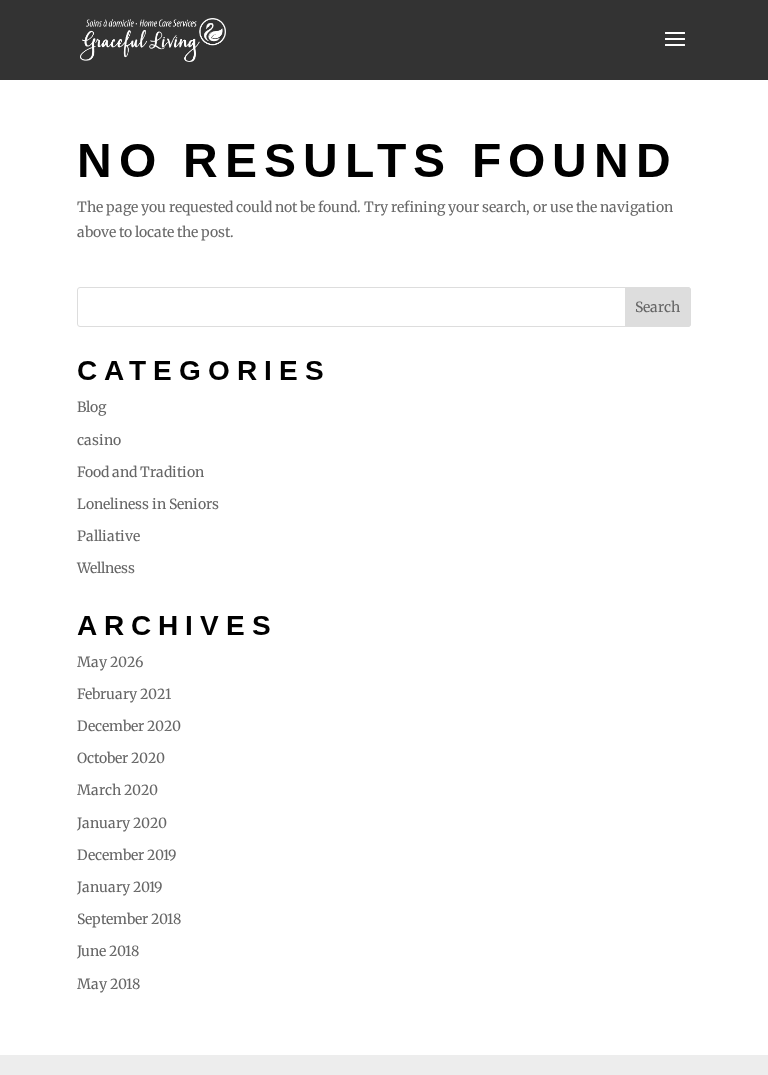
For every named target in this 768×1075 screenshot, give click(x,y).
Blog (91, 407)
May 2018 (108, 984)
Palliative (108, 536)
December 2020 (129, 726)
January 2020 (122, 823)
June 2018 (108, 951)
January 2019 (119, 887)
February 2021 (124, 694)
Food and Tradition (140, 472)
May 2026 (110, 662)
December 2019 (126, 855)
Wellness (106, 568)
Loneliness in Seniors (148, 504)
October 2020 (121, 758)
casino (99, 440)
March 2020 (117, 790)
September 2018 (129, 919)
